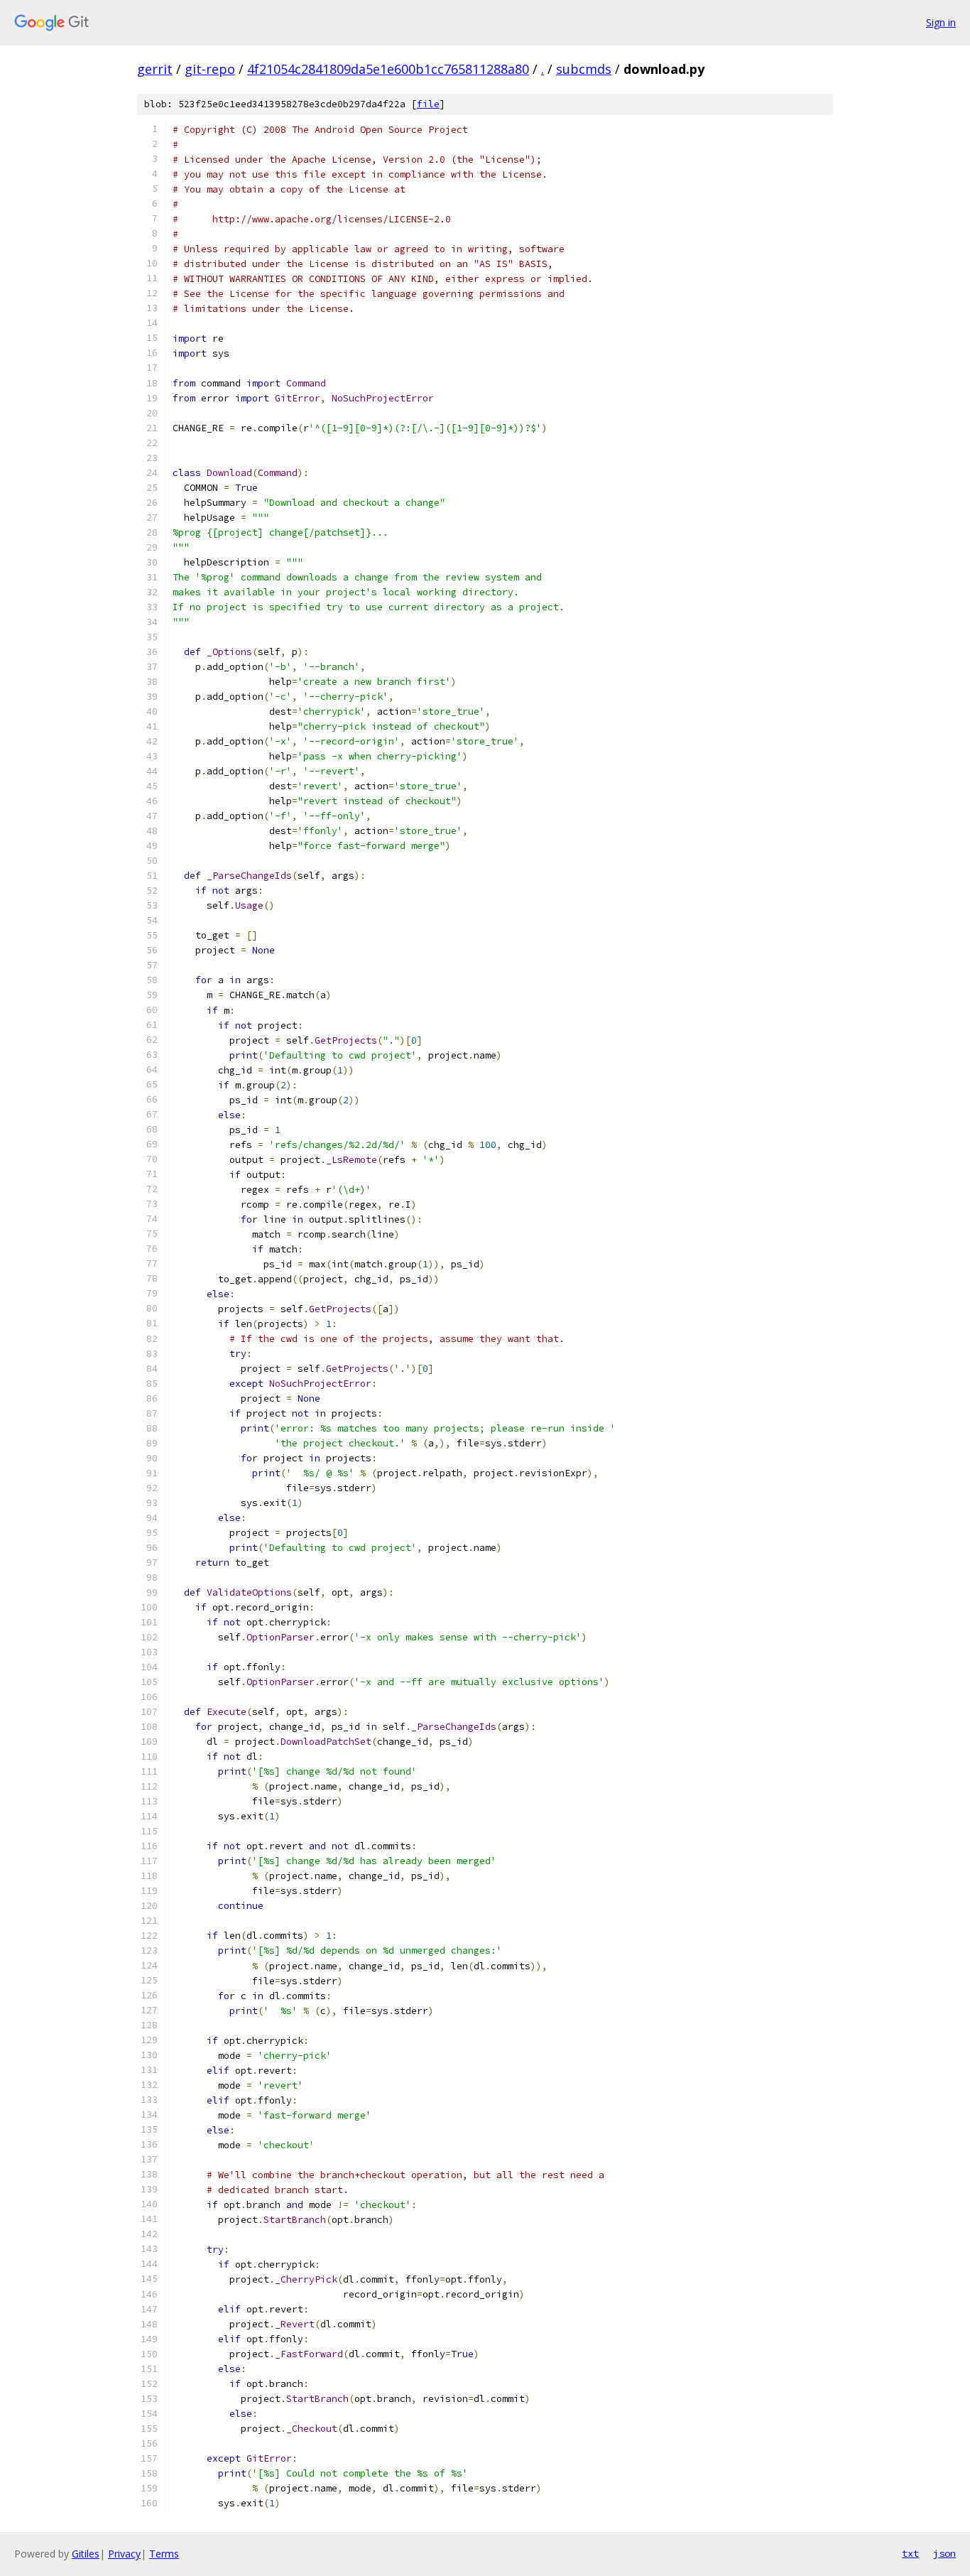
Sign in (941, 22)
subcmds (584, 69)
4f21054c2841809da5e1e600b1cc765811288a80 (388, 69)
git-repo (210, 69)
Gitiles (86, 2554)
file (428, 104)
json (944, 2553)
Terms (164, 2554)
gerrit (155, 69)
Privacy (124, 2554)
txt (910, 2553)
